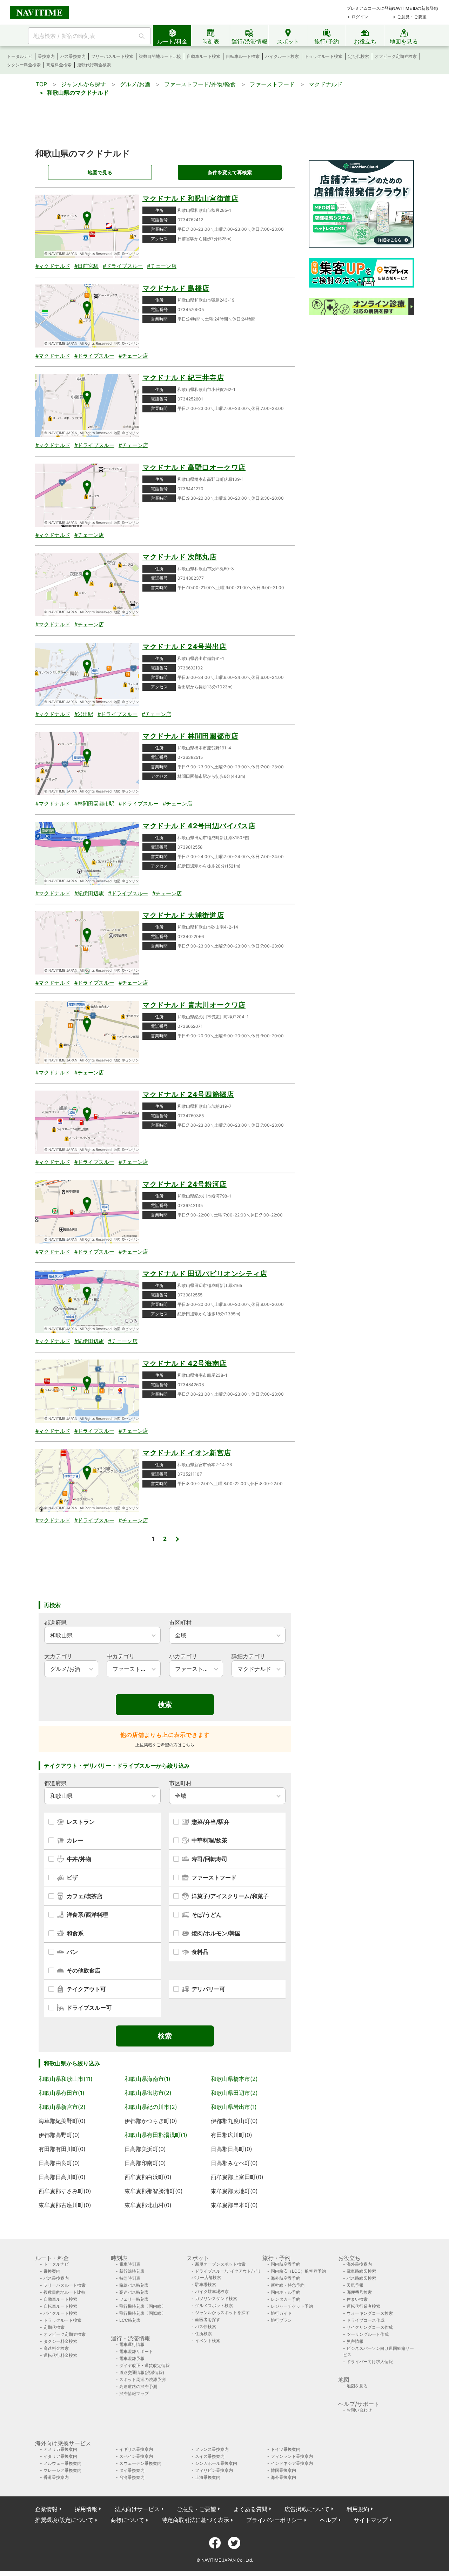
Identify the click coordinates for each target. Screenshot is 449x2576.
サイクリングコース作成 (370, 2327)
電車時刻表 (130, 2264)
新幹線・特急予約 (288, 2285)
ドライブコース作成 (366, 2320)
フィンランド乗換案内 (292, 2456)
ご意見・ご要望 (412, 17)
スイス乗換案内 (210, 2456)
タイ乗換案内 (132, 2470)
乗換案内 (46, 56)
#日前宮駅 (86, 266)
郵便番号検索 (359, 2292)
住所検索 (203, 2334)
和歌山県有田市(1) (62, 2093)
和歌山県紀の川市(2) (151, 2107)
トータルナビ (20, 56)
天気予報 (355, 2285)
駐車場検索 (206, 2284)
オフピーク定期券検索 (396, 56)
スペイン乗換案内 (136, 2456)
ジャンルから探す (83, 84)
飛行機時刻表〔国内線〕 (142, 2306)
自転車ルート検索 (243, 56)
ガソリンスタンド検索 (216, 2298)
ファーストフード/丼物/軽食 (200, 84)
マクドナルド (326, 84)
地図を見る (357, 2386)
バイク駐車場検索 (212, 2291)
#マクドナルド (53, 266)
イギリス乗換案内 (136, 2449)
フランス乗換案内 (212, 2449)
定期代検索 (358, 56)
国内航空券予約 (286, 2264)
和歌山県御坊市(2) (148, 2093)
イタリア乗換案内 (60, 2456)
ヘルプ (328, 2520)
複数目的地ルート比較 (160, 56)
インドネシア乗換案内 (292, 2463)
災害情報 (355, 2341)
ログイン (360, 17)
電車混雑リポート (136, 2351)
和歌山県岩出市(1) (234, 2107)
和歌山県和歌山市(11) (66, 2079)
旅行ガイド (281, 2313)
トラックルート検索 (323, 56)
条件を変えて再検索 (230, 172)
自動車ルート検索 (203, 56)
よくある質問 (250, 2509)
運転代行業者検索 (363, 2306)
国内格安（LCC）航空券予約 (298, 2271)
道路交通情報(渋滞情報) (142, 2372)
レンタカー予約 (286, 2299)
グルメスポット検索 (214, 2305)
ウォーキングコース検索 (370, 2313)
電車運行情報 (132, 2344)
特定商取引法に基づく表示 (195, 2520)
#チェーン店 (162, 266)
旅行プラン (281, 2320)
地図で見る (100, 172)
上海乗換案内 (208, 2477)
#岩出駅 (84, 714)
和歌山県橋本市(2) (234, 2079)
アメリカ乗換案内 (60, 2449)
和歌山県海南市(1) (148, 2079)
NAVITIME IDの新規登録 (415, 8)
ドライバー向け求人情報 (370, 2362)
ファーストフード (272, 84)
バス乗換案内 (73, 56)
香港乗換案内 (56, 2477)
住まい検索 (357, 2299)
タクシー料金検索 (24, 65)
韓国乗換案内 (283, 2470)
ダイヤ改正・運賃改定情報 (145, 2365)
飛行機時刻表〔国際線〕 (142, 2313)
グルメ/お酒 (135, 84)
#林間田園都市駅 (94, 804)
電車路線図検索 (361, 2271)
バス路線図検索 (361, 2278)
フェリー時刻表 (134, 2299)
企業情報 (46, 2509)
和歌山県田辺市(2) (234, 2093)
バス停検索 (206, 2327)
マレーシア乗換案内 (62, 2470)
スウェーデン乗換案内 (140, 2463)
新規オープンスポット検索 (220, 2264)
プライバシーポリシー (274, 2520)
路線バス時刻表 (134, 2285)
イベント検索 (208, 2341)
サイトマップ (371, 2520)
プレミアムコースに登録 (370, 8)
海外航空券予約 (286, 2278)
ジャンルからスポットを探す (222, 2312)
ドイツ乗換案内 (286, 2449)
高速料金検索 (59, 65)
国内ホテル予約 (286, 2292)
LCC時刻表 (130, 2320)
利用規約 (358, 2509)
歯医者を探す (208, 2319)
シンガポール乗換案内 (216, 2463)
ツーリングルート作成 (368, 2334)
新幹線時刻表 (132, 2271)
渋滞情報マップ (134, 2393)
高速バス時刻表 (134, 2292)
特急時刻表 (130, 2278)
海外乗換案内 (359, 2264)
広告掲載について (307, 2509)
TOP (41, 84)
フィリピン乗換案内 (214, 2470)
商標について (127, 2520)
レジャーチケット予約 (292, 2306)
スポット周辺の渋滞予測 (142, 2379)
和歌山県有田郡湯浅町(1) (156, 2135)
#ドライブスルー (123, 266)
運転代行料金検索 (94, 65)
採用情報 (86, 2509)
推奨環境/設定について (64, 2520)
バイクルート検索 (282, 56)
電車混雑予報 (132, 2358)
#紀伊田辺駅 (89, 893)
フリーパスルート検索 (112, 56)
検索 (165, 1705)
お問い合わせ (359, 2410)
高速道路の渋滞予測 (138, 2386)
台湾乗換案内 (132, 2477)
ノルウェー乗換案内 (62, 2463)
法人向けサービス (137, 2509)
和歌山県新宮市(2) (62, 2107)
